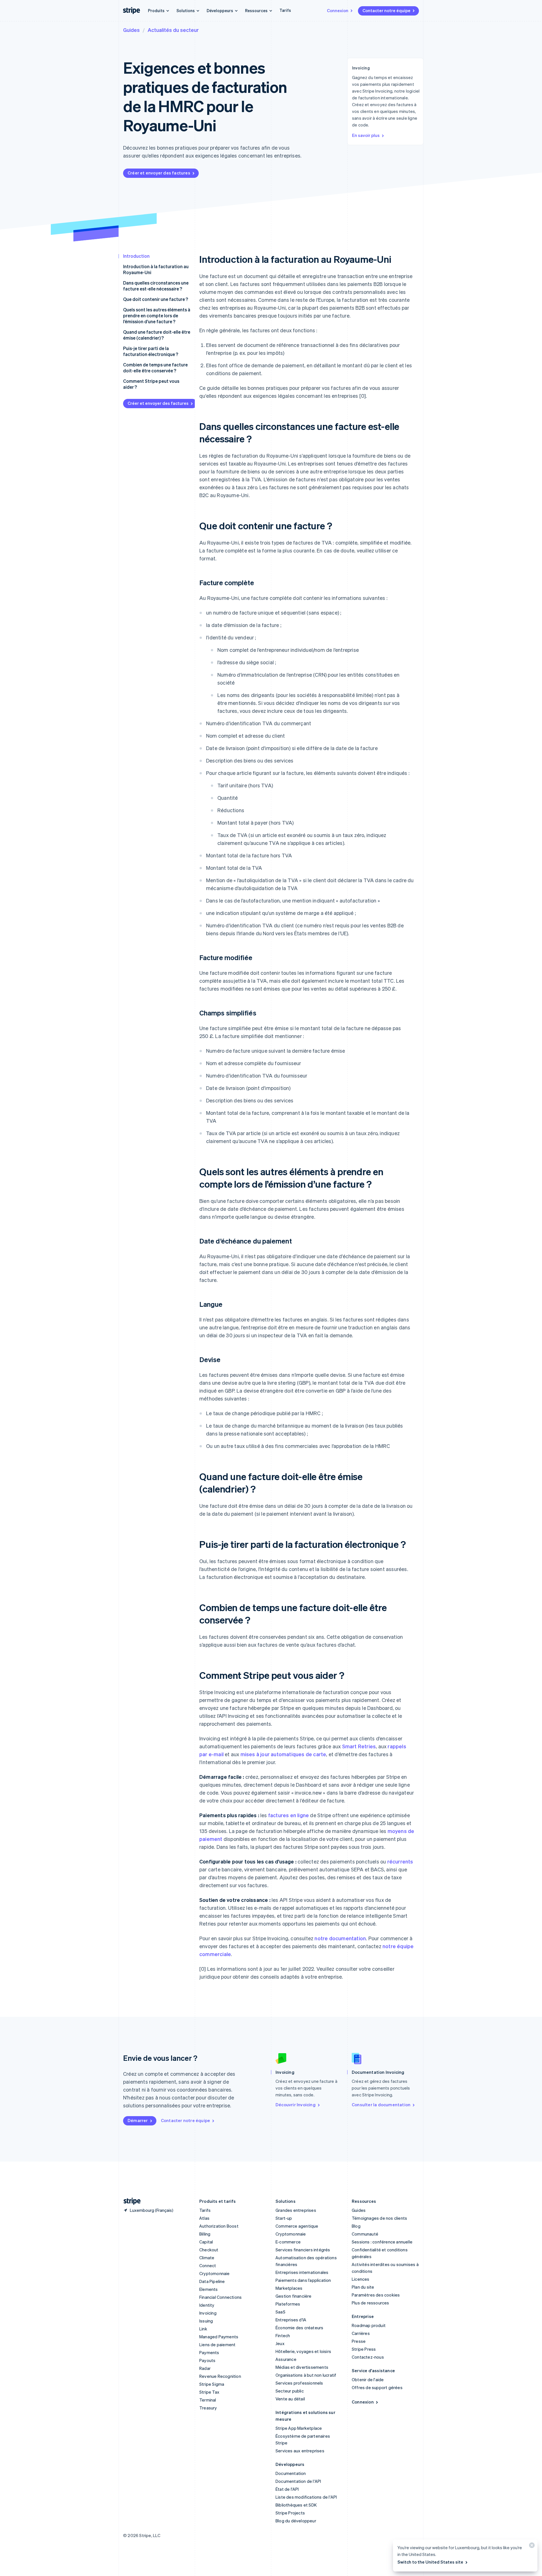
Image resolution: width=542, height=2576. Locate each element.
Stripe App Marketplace (299, 2428)
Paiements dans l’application (303, 2280)
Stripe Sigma (212, 2384)
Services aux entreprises (300, 2451)
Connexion (338, 10)
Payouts (207, 2360)
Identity (207, 2305)
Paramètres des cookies (376, 2295)
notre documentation (340, 1938)
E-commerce (288, 2242)
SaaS (280, 2312)
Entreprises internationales (302, 2272)
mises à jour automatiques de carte (283, 1754)
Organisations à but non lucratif (306, 2375)
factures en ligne (289, 1815)
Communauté (365, 2234)
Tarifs (285, 10)
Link (203, 2329)
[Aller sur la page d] (130, 2201)
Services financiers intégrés (303, 2250)
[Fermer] (531, 2546)
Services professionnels (299, 2383)
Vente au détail (290, 2399)
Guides (131, 30)
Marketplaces (289, 2288)
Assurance (286, 2359)
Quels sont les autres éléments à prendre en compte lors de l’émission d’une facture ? (157, 315)
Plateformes (288, 2304)
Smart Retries (359, 1746)
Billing (205, 2234)
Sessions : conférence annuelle (382, 2242)
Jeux (280, 2343)
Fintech (283, 2335)
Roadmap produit (369, 2325)
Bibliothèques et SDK (296, 2505)
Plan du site (363, 2287)
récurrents (400, 1861)
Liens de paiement (217, 2345)
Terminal (208, 2400)
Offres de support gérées (377, 2387)
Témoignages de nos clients (379, 2218)
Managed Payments (219, 2337)
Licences (361, 2279)
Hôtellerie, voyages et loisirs (303, 2351)
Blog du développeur (296, 2521)
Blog (356, 2226)
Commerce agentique (297, 2226)
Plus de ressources (371, 2303)
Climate (207, 2258)
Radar (205, 2368)
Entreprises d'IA (291, 2320)
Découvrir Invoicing (296, 2105)
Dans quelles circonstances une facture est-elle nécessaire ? (156, 286)
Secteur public (290, 2391)
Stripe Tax (209, 2392)
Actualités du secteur (173, 30)
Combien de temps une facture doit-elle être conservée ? (155, 368)
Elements (209, 2289)
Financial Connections (220, 2297)
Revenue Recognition (220, 2376)
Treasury (208, 2408)
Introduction (136, 256)
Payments (209, 2352)
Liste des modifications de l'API (306, 2497)
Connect (208, 2265)
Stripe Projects (290, 2513)
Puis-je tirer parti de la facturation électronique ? (151, 351)
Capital (206, 2242)
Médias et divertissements (302, 2367)
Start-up (284, 2218)
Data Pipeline (212, 2281)
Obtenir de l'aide (368, 2380)
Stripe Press (364, 2349)
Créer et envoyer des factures (159, 173)
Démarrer (138, 2120)
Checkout (209, 2250)
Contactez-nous (368, 2357)
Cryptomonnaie (215, 2273)
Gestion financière (294, 2296)
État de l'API (287, 2489)
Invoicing (208, 2313)
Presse (359, 2341)
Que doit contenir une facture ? (156, 299)
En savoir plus (366, 135)
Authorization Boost (219, 2226)
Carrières (361, 2333)
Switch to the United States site (430, 2562)
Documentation (291, 2473)
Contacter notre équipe (386, 10)
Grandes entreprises (296, 2210)
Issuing (206, 2321)
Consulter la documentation (381, 2105)
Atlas (204, 2218)
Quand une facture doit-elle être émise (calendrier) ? (157, 335)
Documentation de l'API (298, 2481)
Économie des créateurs (299, 2328)
